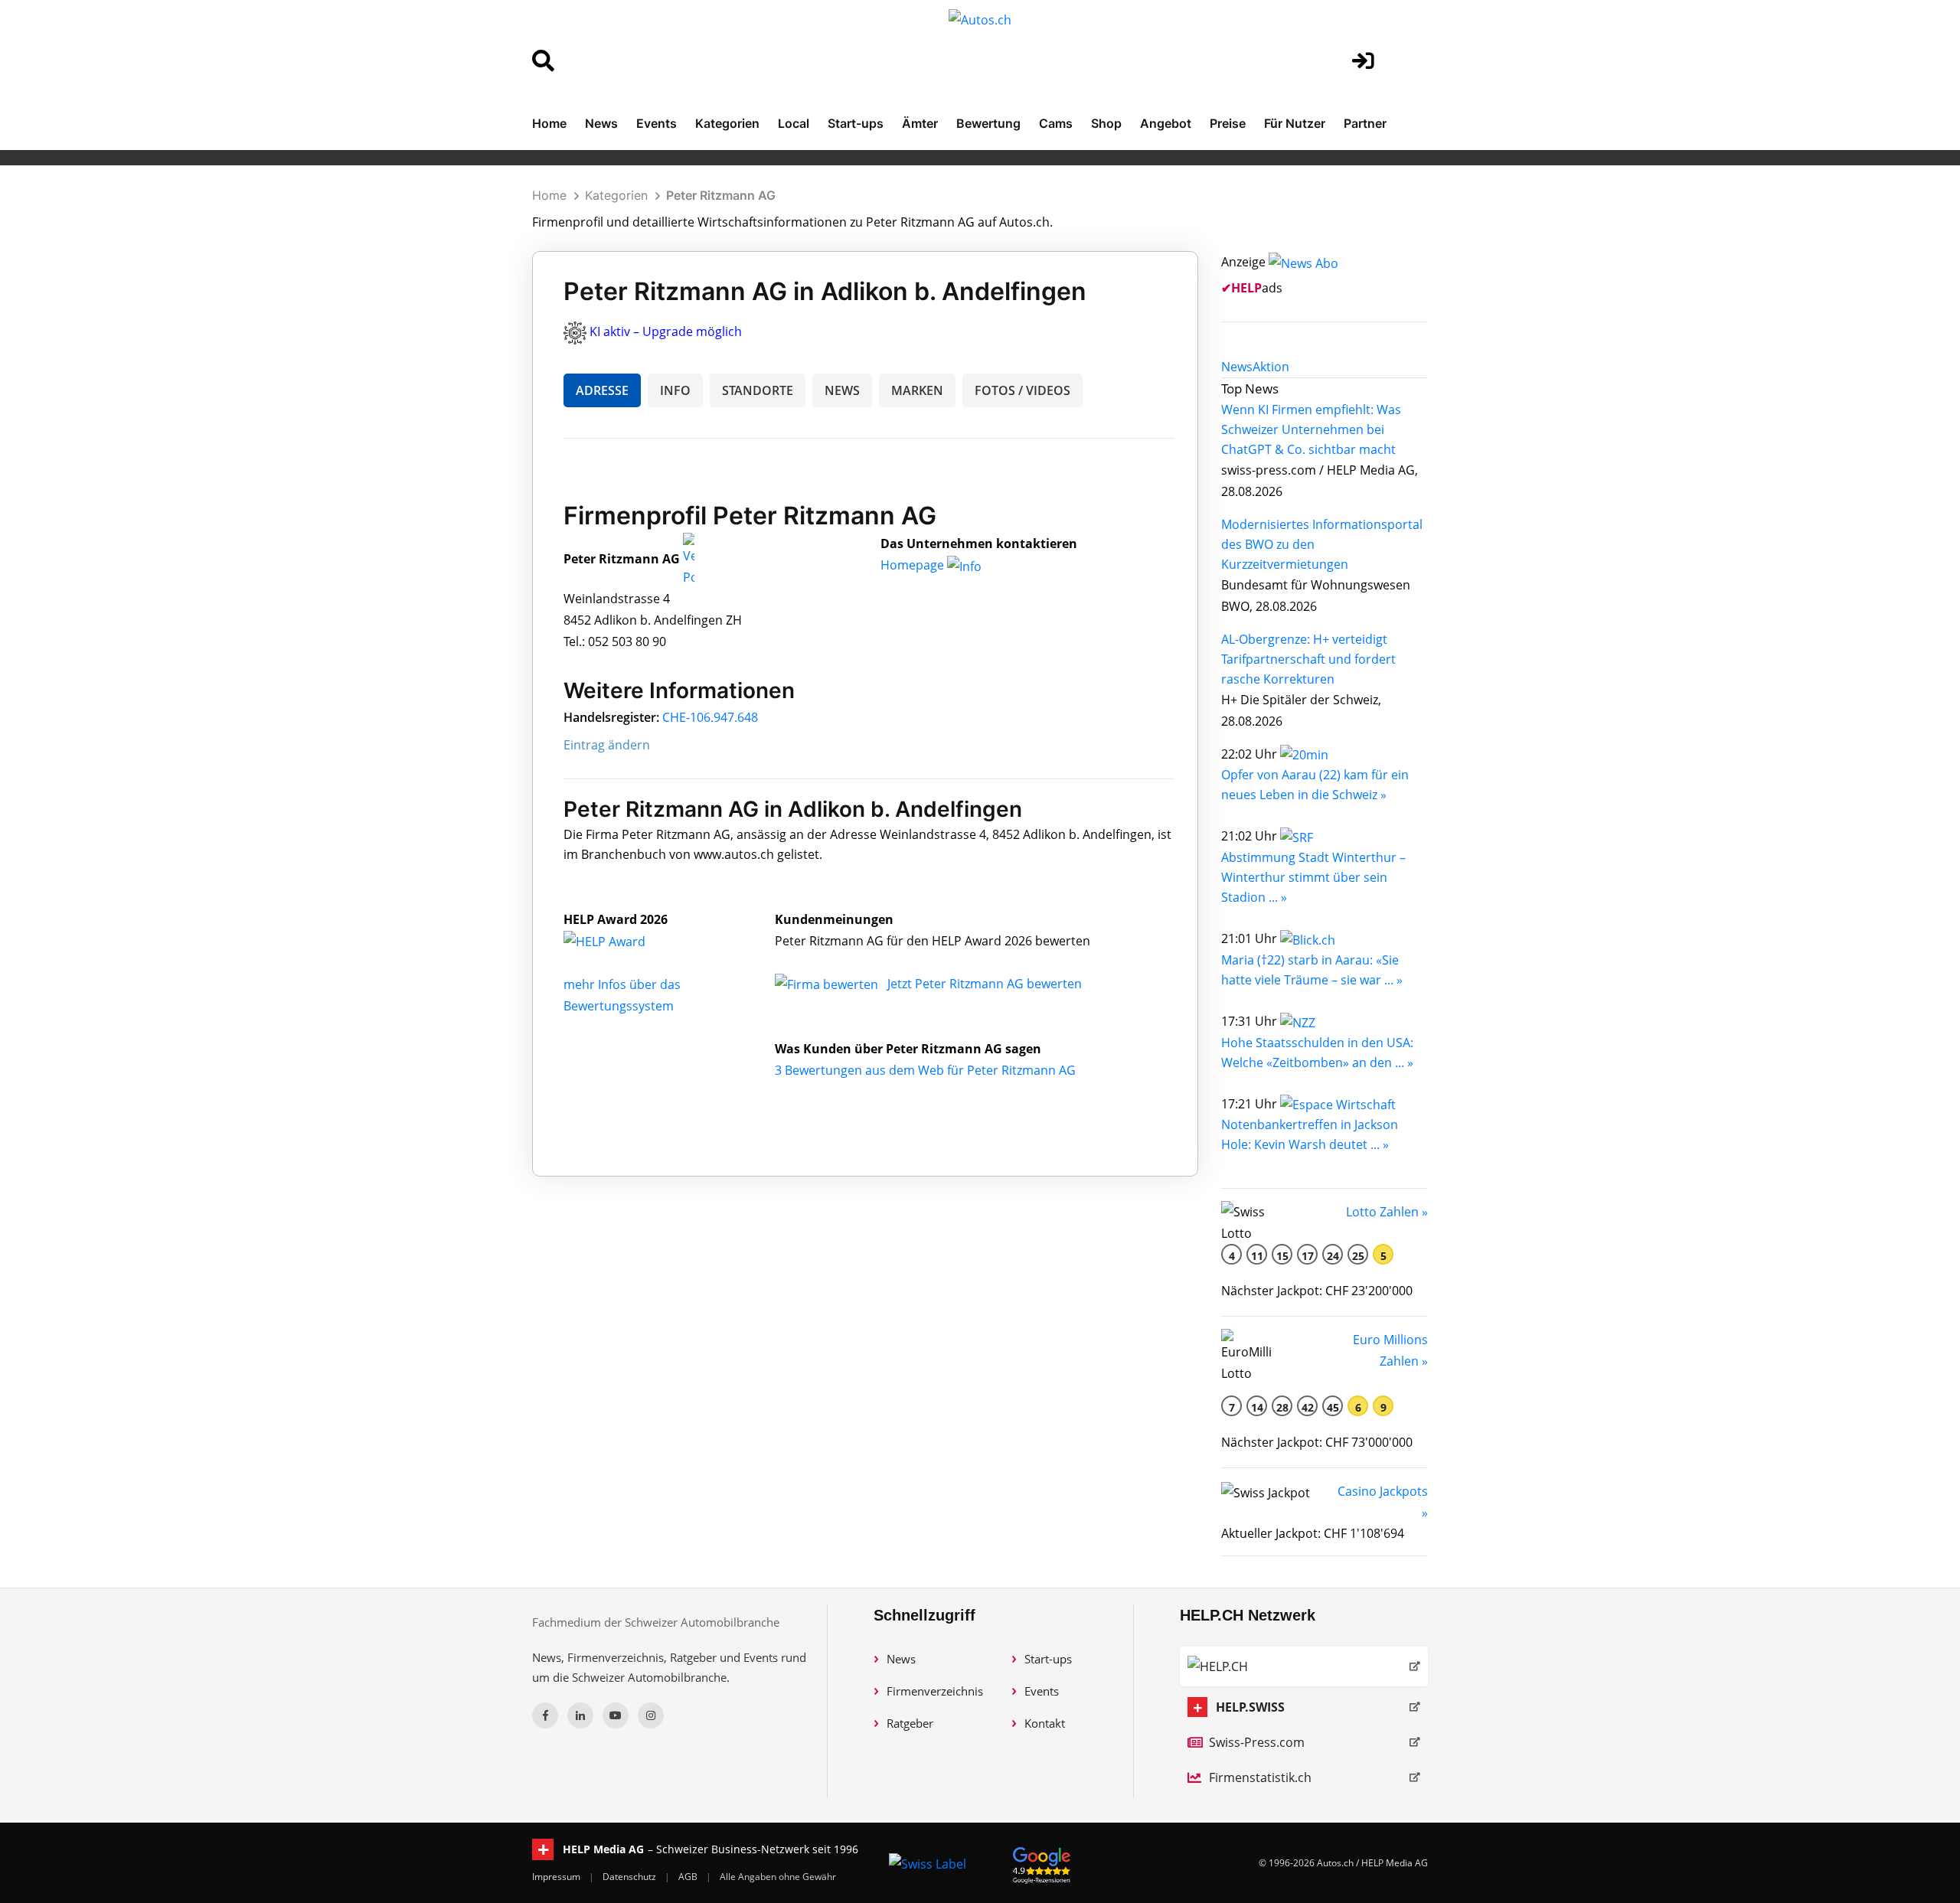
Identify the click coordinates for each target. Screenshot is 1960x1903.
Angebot (1166, 123)
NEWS (842, 390)
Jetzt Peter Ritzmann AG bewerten (985, 984)
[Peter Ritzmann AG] (621, 941)
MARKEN (917, 390)
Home (549, 123)
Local (794, 123)
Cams (1056, 123)
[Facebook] (545, 1715)
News (601, 123)
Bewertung (988, 123)
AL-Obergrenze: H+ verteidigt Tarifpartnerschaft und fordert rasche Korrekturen (1308, 659)
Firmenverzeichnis (935, 1691)
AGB (689, 1877)
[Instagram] (651, 1715)
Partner (1365, 123)
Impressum (557, 1877)
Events (657, 123)
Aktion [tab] (1271, 367)
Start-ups (856, 123)
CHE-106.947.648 (710, 717)
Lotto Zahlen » (1387, 1212)
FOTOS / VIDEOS (1022, 390)
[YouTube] (616, 1715)
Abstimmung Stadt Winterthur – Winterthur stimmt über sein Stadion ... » (1313, 877)
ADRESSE (602, 390)
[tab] (1237, 367)
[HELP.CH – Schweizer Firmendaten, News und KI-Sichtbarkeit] (1304, 1666)
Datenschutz (630, 1877)
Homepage (914, 565)
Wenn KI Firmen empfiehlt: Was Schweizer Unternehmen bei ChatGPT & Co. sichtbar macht (1311, 429)
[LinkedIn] (580, 1715)
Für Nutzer (1295, 123)
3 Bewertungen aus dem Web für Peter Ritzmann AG (925, 1070)
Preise (1228, 123)
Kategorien (727, 123)
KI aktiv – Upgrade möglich (666, 331)
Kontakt (1045, 1723)
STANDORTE (758, 390)
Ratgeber (910, 1723)
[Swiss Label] (928, 1863)
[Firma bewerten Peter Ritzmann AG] (828, 984)
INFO (675, 390)
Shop (1106, 123)
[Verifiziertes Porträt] (689, 560)
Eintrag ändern (607, 745)
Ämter (920, 123)
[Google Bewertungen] (1042, 1863)
